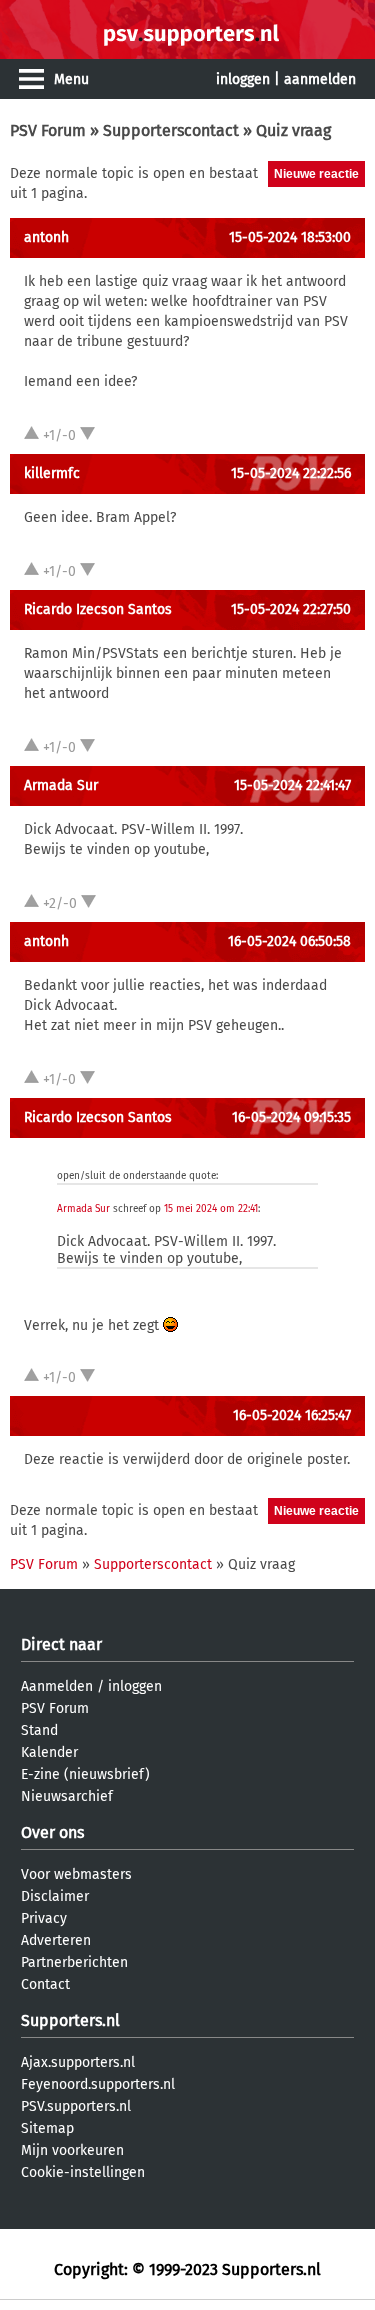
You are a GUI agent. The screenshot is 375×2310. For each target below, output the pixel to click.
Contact (45, 1984)
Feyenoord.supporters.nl (98, 2084)
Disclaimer (55, 1896)
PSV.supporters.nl (76, 2106)
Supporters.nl (70, 2020)
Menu (71, 79)
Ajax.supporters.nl (78, 2062)
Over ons (52, 1832)
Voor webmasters (76, 1874)
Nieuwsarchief (67, 1796)
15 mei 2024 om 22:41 (211, 1209)
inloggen (243, 79)
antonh (46, 237)
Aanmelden (57, 1686)
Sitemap (47, 2128)
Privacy (44, 1918)
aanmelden (320, 79)
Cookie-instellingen (83, 2172)
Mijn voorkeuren (72, 2150)
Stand (39, 1730)
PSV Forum (48, 130)
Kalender (49, 1752)
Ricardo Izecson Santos (98, 609)
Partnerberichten (74, 1962)
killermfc (52, 473)
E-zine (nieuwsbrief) (85, 1774)
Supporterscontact (171, 130)
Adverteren (56, 1940)
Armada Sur (61, 785)
